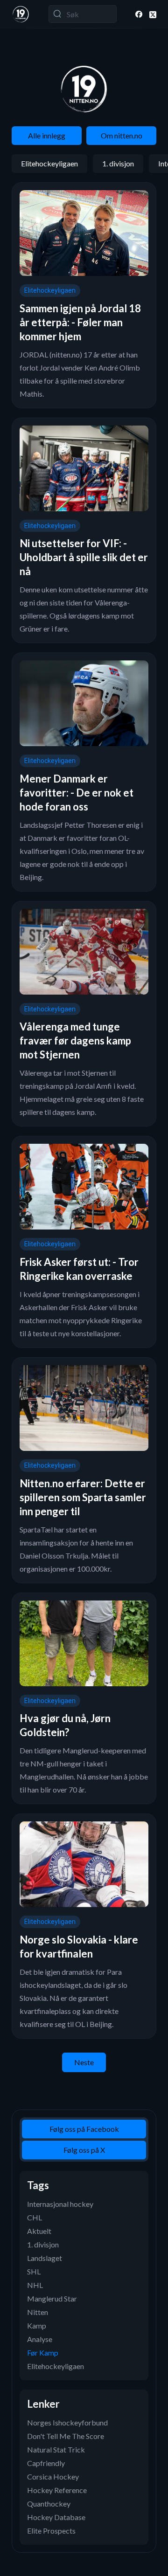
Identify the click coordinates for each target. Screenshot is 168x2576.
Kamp (37, 2325)
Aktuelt (39, 2231)
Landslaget (45, 2258)
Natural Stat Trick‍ (56, 2449)
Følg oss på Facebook (84, 2129)
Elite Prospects (51, 2531)
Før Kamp (43, 2353)
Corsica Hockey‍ (53, 2476)
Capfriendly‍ (46, 2463)
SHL (34, 2271)
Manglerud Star (52, 2298)
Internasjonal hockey (60, 2204)
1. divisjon (118, 163)
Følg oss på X (84, 2150)
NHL (35, 2285)
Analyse (40, 2339)
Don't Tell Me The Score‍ (66, 2436)
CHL (35, 2217)
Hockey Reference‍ (57, 2490)
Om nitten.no (122, 135)
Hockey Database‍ (56, 2517)
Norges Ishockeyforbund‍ (67, 2422)
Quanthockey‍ (49, 2504)
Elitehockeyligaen (49, 163)
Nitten (38, 2312)
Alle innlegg (47, 135)
